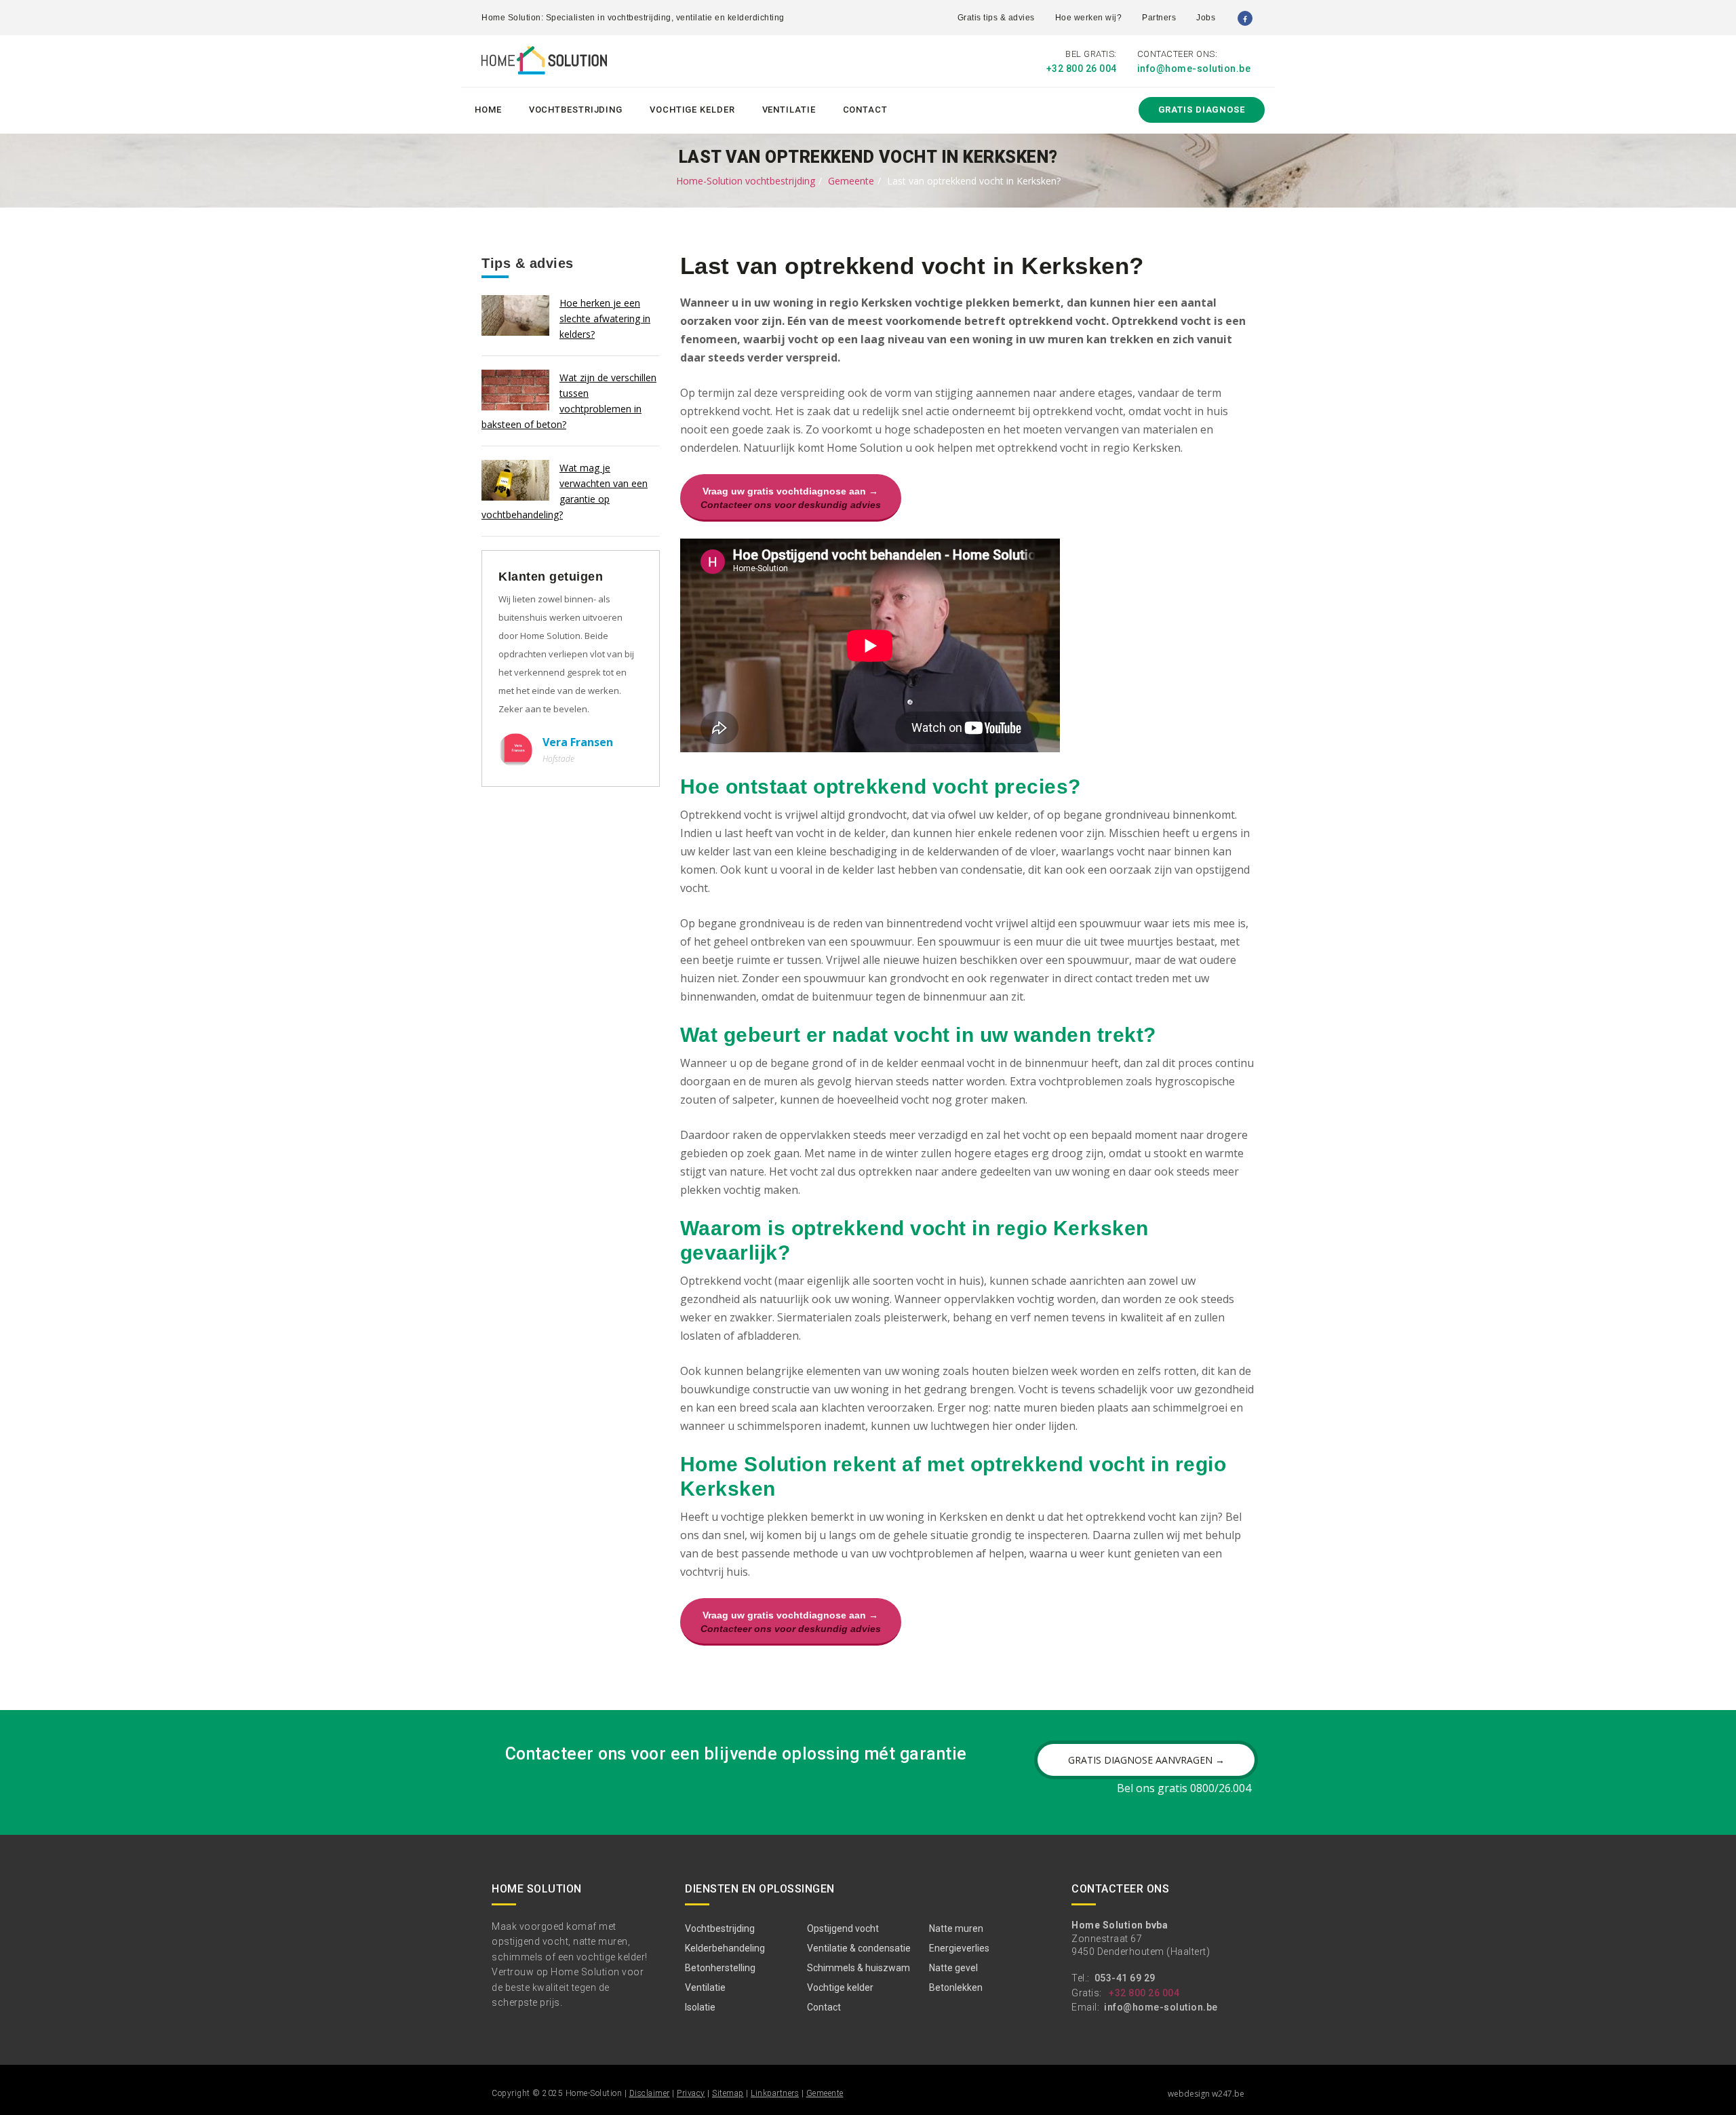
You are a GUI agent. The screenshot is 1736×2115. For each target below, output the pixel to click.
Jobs (1206, 18)
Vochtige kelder (692, 110)
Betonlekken (956, 1987)
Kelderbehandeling (725, 1948)
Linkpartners (775, 2093)
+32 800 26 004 (1082, 69)
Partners (1159, 18)
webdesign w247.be (1206, 2094)
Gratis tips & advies (996, 18)
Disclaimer (650, 2093)
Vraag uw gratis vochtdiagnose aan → (791, 498)
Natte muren (956, 1928)
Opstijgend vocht (843, 1928)
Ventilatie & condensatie (859, 1948)
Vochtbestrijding (576, 110)
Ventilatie (789, 110)
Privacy (691, 2093)
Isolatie (700, 2007)
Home (488, 110)
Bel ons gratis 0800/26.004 (1184, 1788)
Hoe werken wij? (1089, 18)
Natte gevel (953, 1968)
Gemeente (851, 181)
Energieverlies (959, 1948)
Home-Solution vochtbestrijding (746, 181)
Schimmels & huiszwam (859, 1968)
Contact (865, 110)
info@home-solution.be (1194, 69)
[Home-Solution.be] (544, 63)
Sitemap (728, 2093)
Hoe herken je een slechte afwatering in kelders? (605, 318)
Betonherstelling (720, 1968)
